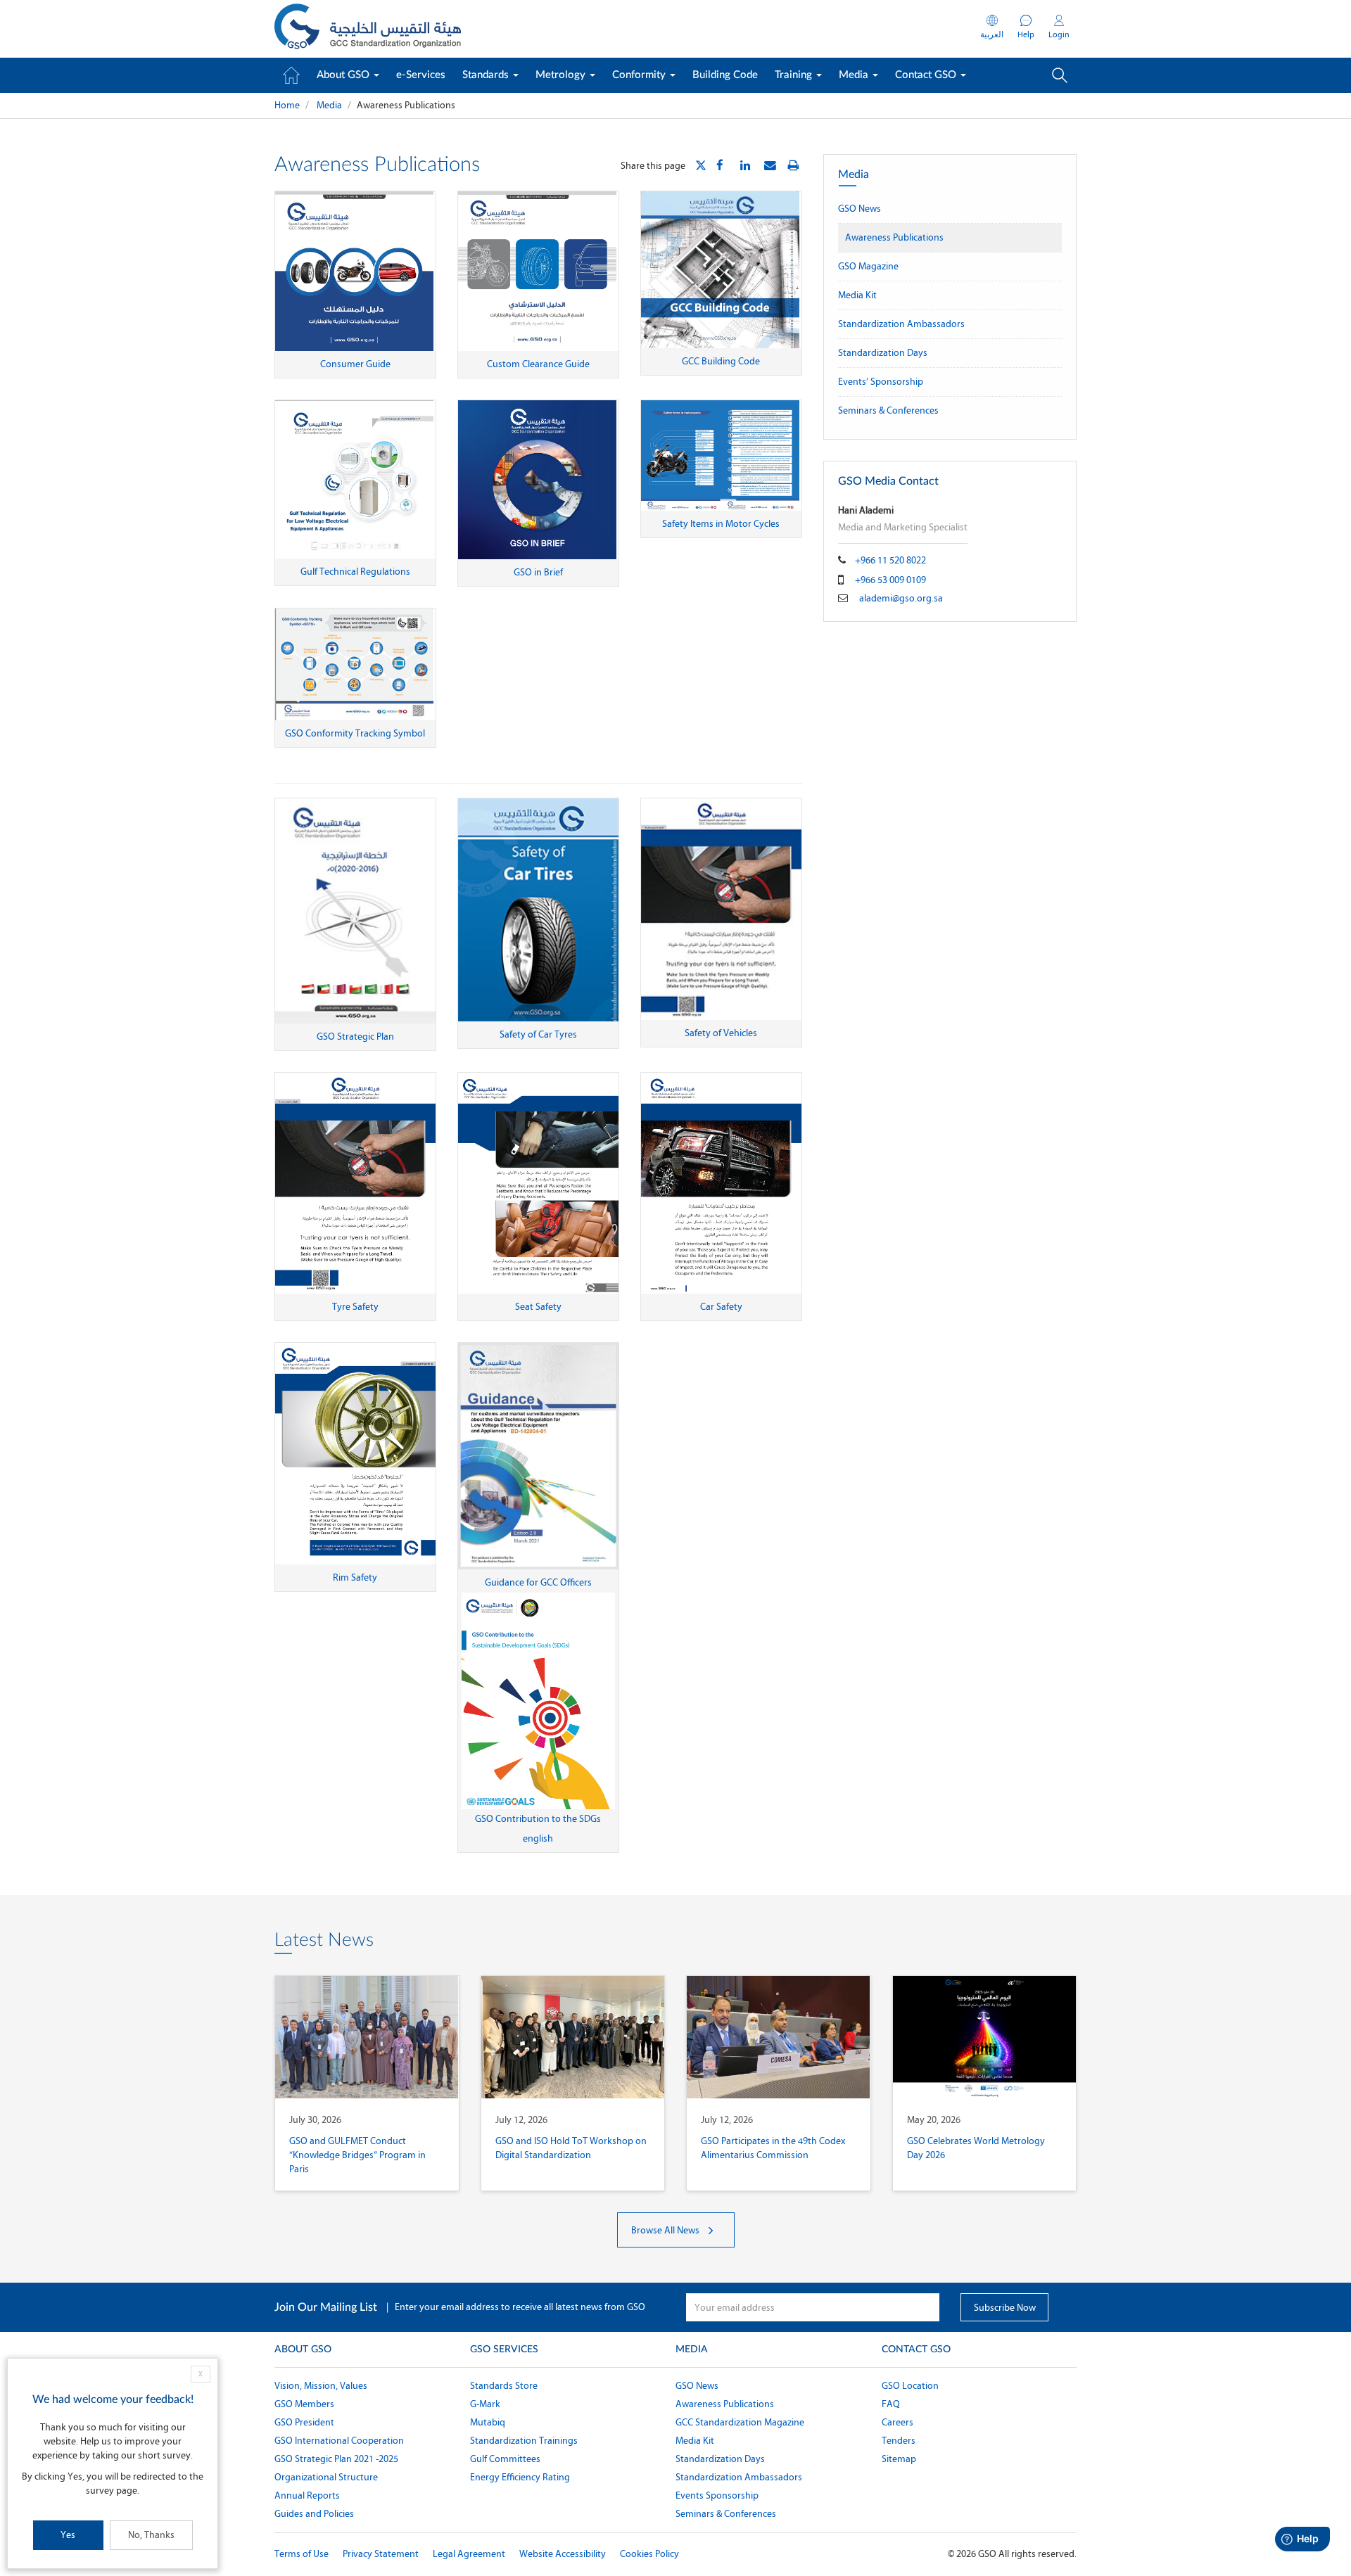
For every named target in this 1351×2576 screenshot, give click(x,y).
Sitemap (899, 2459)
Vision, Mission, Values (321, 2386)
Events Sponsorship (717, 2495)
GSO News (860, 209)
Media (855, 75)
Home (287, 105)
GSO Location (910, 2386)
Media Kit (857, 295)
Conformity (640, 75)
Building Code (725, 75)
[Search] (1060, 75)
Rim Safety (355, 1577)
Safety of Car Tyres (538, 1034)
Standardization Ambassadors (901, 324)
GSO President (304, 2422)
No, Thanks (151, 2535)
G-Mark (485, 2404)
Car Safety (721, 1307)
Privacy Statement (381, 2554)
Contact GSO (927, 75)
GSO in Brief (538, 572)
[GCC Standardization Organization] (368, 29)
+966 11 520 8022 (890, 560)
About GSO (344, 75)
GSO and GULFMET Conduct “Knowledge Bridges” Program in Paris (357, 2155)
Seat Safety (538, 1307)
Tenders (899, 2441)
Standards (487, 75)
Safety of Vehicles (721, 1033)
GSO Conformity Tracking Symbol (355, 733)
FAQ (891, 2404)
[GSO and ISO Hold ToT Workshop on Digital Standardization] (573, 2037)
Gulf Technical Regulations (355, 572)
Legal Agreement (469, 2554)
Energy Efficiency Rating (520, 2477)
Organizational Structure (326, 2477)
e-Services (421, 75)
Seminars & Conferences (888, 410)
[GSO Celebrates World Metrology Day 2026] (985, 2037)
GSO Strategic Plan (355, 1037)
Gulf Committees (505, 2459)
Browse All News (666, 2230)
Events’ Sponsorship (881, 382)
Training (795, 75)
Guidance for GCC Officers (538, 1582)
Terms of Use (302, 2554)
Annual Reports (307, 2495)
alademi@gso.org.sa (901, 598)
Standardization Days (883, 353)
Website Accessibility (563, 2554)
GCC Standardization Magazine (740, 2422)
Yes (68, 2535)
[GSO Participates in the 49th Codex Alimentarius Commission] (779, 2037)
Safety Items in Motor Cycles (721, 524)
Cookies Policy (649, 2554)
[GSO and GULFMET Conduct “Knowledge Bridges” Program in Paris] (367, 2037)
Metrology (562, 75)
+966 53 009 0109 (890, 580)
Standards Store (504, 2386)
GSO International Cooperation (339, 2441)
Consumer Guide (355, 364)
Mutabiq (488, 2422)
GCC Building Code (721, 361)
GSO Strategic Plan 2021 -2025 (336, 2459)
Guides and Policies (314, 2514)
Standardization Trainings (524, 2441)
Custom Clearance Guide (538, 364)
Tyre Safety (355, 1307)
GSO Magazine (868, 266)
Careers (898, 2422)
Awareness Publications (894, 237)
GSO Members (304, 2404)
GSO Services (504, 2349)
